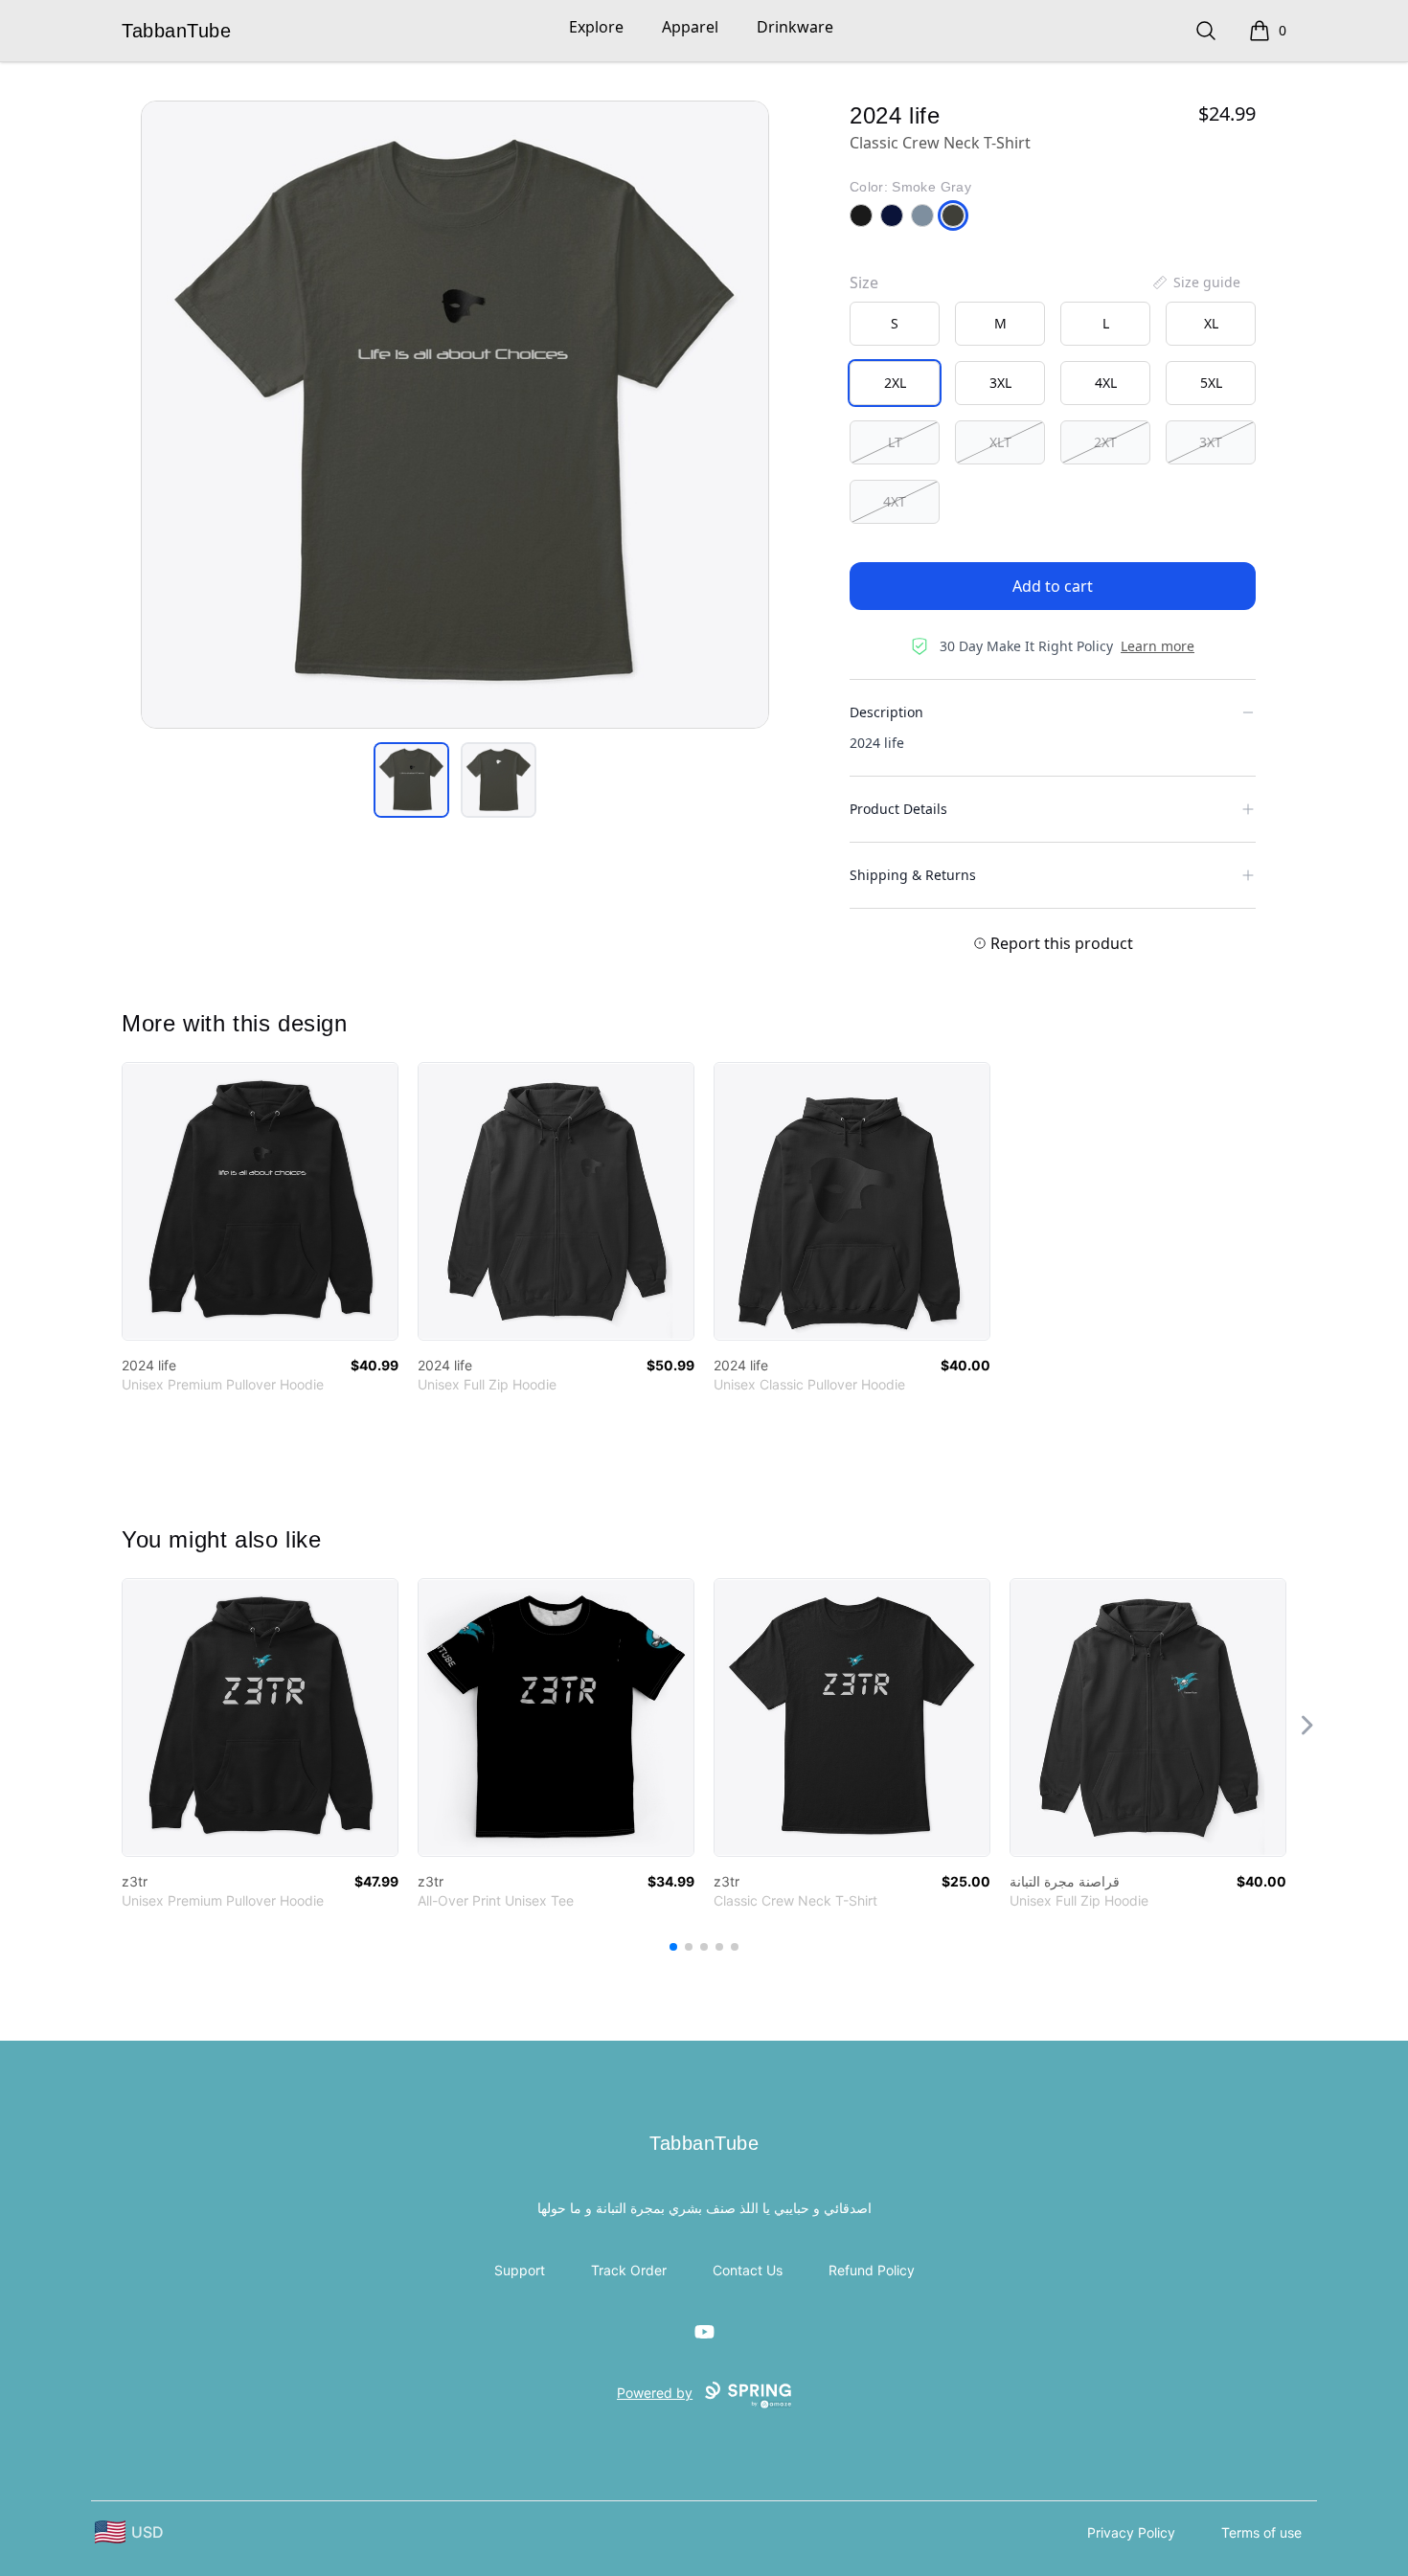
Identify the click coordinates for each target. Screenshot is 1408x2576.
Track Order (629, 2270)
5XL (1211, 383)
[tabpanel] (455, 415)
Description (886, 712)
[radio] (895, 324)
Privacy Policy (1131, 2532)
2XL (895, 383)
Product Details (898, 809)
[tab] (411, 780)
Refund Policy (872, 2270)
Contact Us (748, 2270)
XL (1211, 323)
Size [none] (864, 282)
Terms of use (1261, 2532)
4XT (895, 501)
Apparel (690, 27)
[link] (260, 1201)
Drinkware (795, 27)
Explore (596, 27)
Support (520, 2270)
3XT (1211, 442)
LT (895, 442)
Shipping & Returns (913, 875)
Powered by (655, 2393)
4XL (1106, 383)
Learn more (1158, 646)
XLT (1000, 442)
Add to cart (1053, 586)
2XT (1105, 442)
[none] (1195, 282)
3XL (1000, 383)
